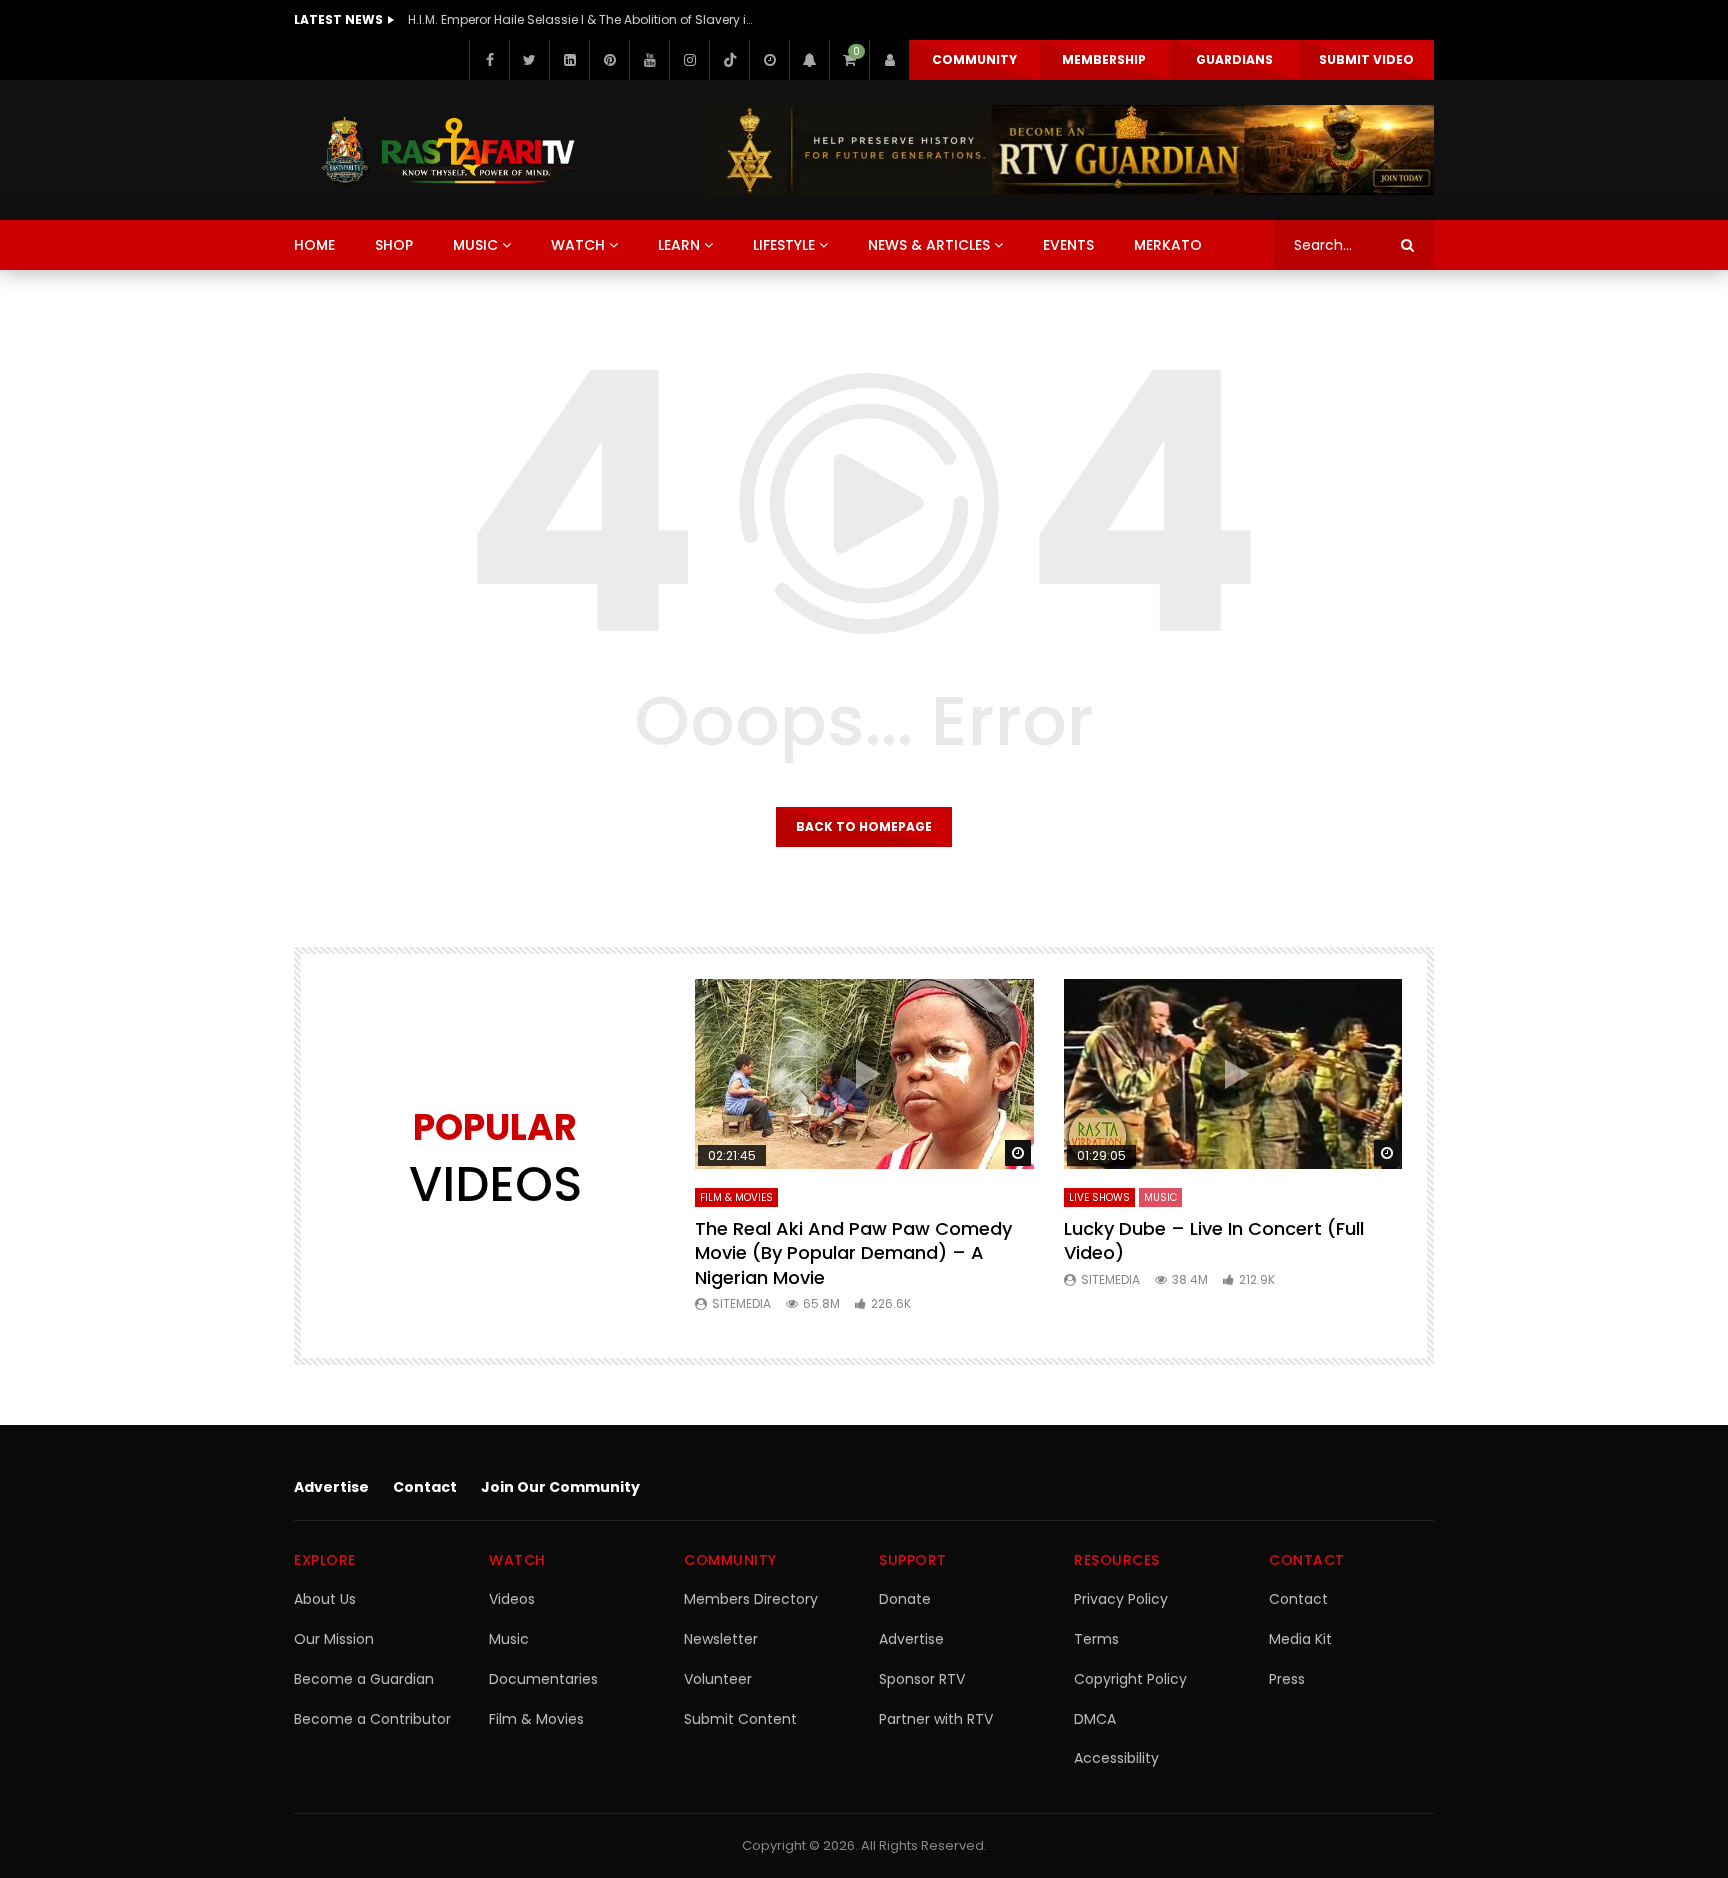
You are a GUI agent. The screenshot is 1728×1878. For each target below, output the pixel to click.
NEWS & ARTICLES (929, 245)
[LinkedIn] (569, 60)
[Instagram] (689, 60)
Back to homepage (864, 826)
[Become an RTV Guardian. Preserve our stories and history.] (1070, 150)
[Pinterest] (609, 60)
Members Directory (751, 1599)
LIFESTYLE (784, 245)
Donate (905, 1599)
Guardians (1234, 59)
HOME (314, 245)
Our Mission (334, 1639)
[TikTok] (729, 60)
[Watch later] (769, 60)
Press (1287, 1679)
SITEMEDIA (741, 1303)
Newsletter (721, 1639)
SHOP (394, 245)
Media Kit (1300, 1639)
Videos (512, 1599)
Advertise (331, 1487)
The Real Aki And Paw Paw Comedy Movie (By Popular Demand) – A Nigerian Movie (853, 1253)
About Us (325, 1599)
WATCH (578, 245)
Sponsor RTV (922, 1679)
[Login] (889, 60)
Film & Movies (736, 1197)
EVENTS (1068, 245)
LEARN (679, 245)
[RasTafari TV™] (448, 150)
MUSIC (475, 245)
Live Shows (1099, 1197)
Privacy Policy (1121, 1599)
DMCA (1095, 1719)
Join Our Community (560, 1487)
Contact (425, 1487)
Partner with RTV (936, 1719)
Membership (1104, 59)
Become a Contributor (372, 1719)
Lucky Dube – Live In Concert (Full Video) (1214, 1240)
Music (509, 1639)
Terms (1096, 1639)
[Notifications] (809, 60)
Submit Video (1366, 59)
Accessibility (1116, 1758)
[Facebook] (489, 60)
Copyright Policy (1130, 1679)
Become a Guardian (364, 1679)
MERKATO (1168, 245)
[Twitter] (529, 60)
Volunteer (718, 1679)
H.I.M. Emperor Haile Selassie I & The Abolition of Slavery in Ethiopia (583, 19)
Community (974, 59)
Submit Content (740, 1719)
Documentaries (543, 1679)
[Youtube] (649, 60)
